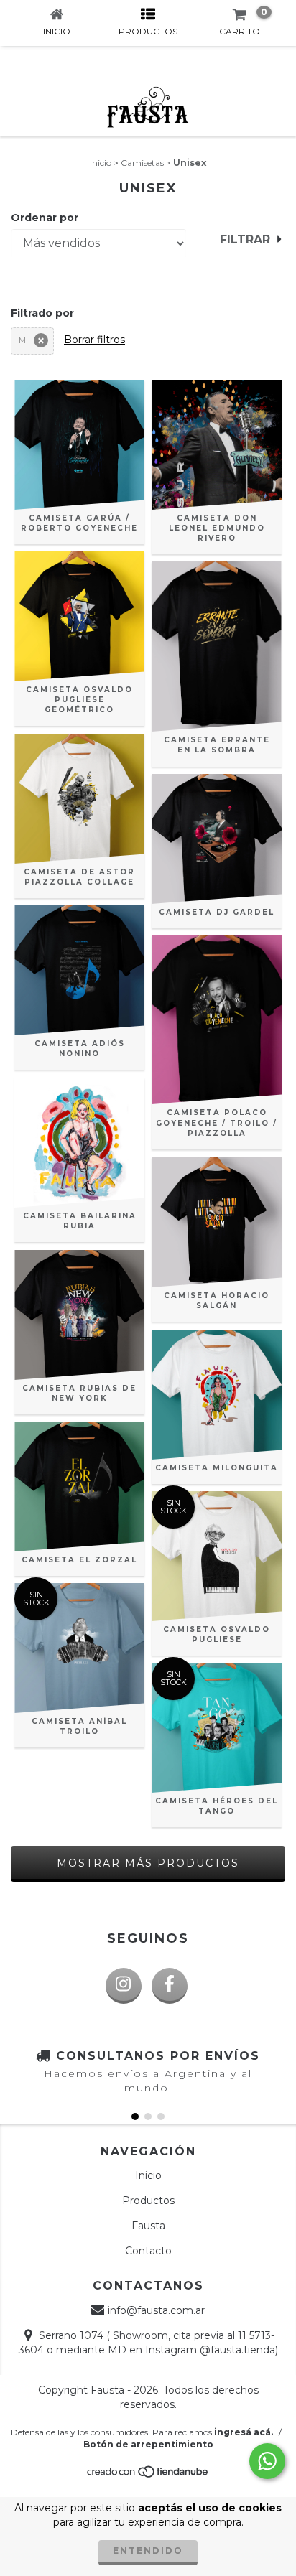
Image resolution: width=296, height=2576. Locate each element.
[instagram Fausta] (124, 1986)
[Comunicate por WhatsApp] (267, 2461)
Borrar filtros (94, 340)
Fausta (148, 2226)
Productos (148, 2201)
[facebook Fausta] (170, 1986)
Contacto (148, 2251)
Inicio (101, 163)
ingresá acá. (244, 2432)
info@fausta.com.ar (156, 2310)
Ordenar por (45, 218)
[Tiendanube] (148, 2476)
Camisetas (142, 163)
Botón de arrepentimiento (148, 2444)
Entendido (148, 2551)
